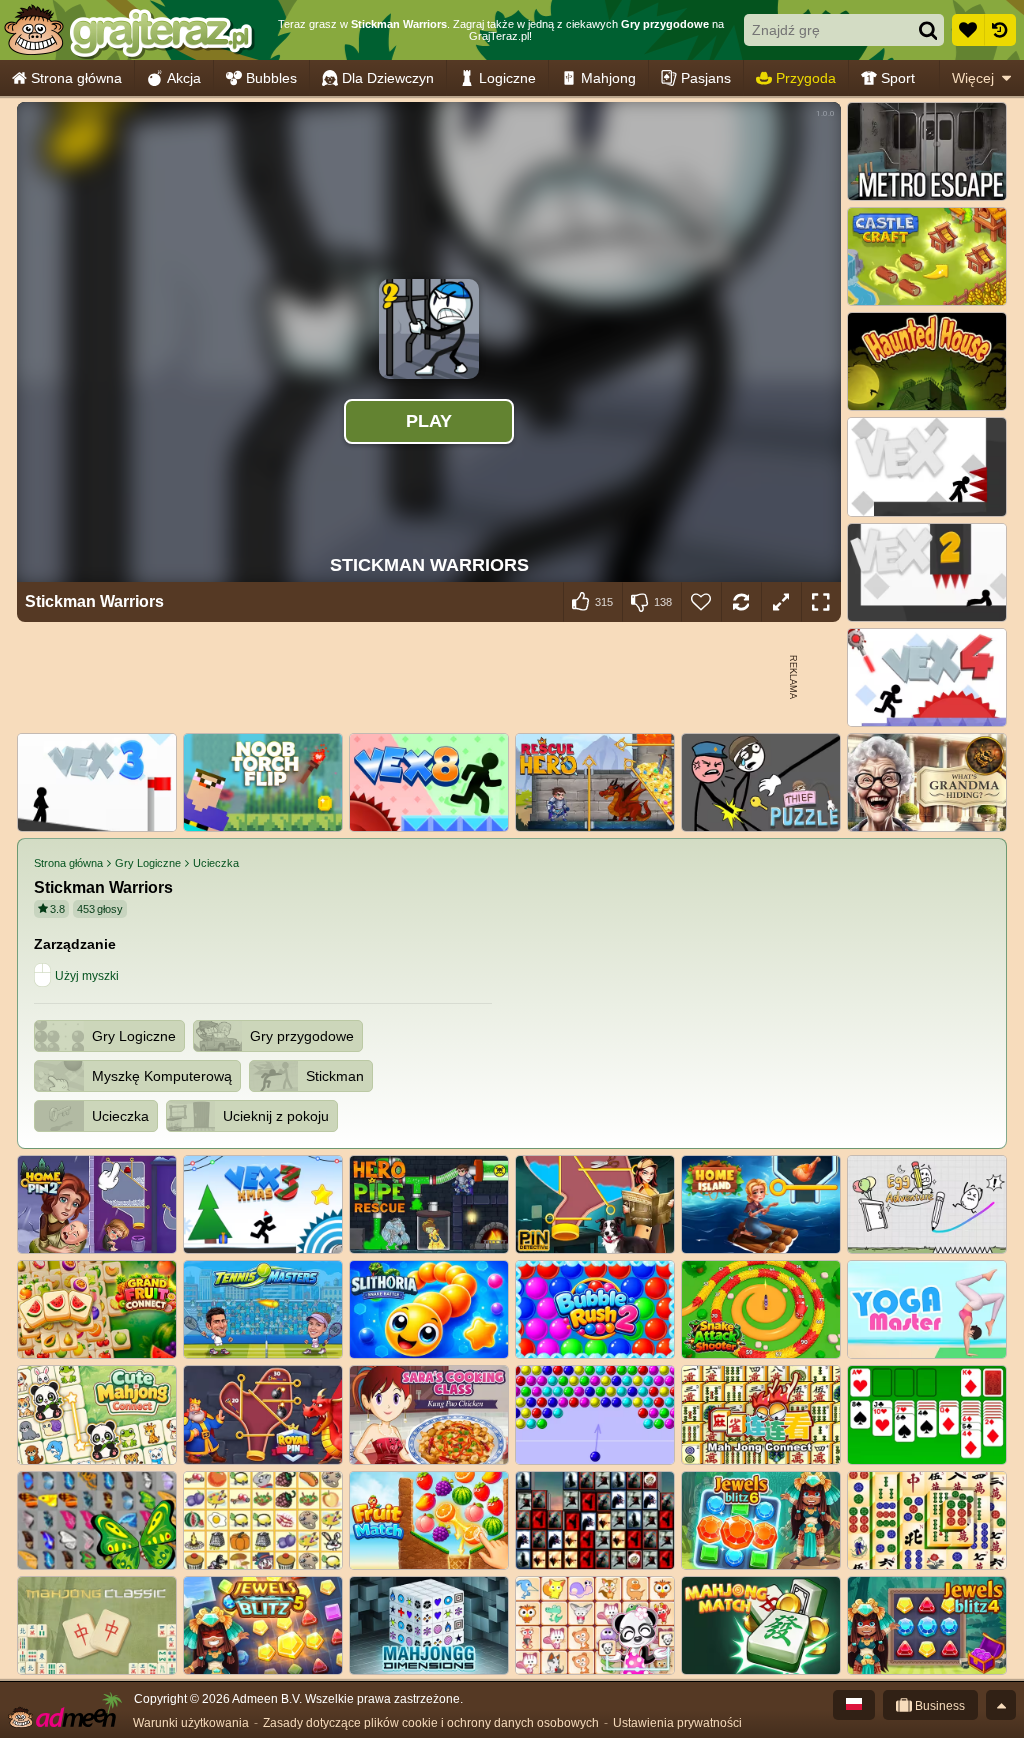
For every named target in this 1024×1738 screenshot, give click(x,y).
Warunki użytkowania (191, 1723)
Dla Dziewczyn (388, 78)
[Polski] (854, 1705)
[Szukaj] (928, 30)
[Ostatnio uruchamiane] (1000, 30)
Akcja (184, 78)
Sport (898, 78)
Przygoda (806, 78)
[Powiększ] (781, 602)
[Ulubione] (968, 30)
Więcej (973, 78)
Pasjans (706, 78)
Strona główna (76, 78)
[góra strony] (1001, 1705)
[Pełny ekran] (821, 602)
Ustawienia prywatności (677, 1723)
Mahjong (608, 78)
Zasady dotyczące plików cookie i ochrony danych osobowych (431, 1723)
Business (938, 1706)
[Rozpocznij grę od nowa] (741, 602)
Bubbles (271, 78)
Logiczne (507, 78)
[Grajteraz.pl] (128, 30)
